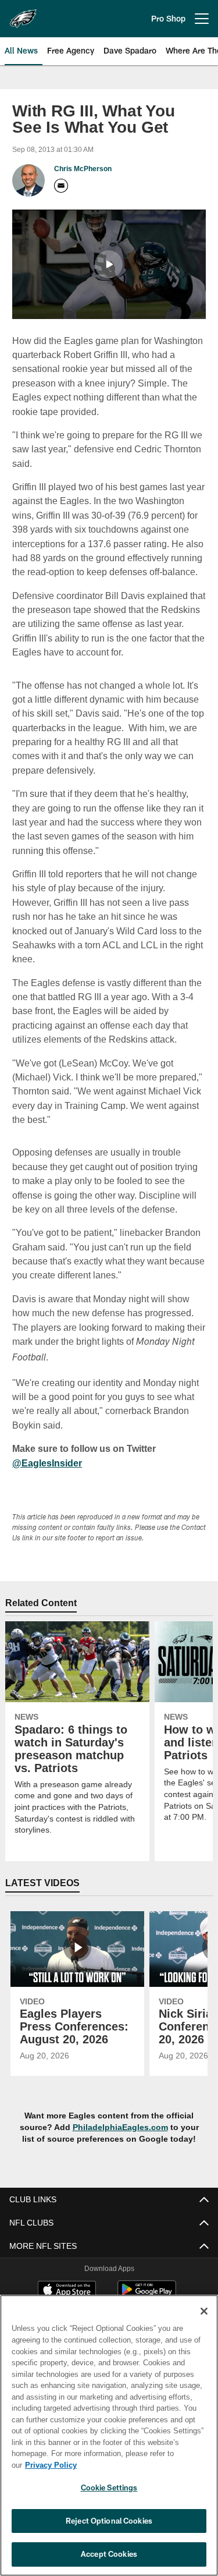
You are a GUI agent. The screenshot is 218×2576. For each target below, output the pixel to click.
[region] (109, 2441)
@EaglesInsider (46, 1448)
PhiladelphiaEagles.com (120, 2112)
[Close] (204, 2323)
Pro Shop (168, 18)
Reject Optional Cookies (109, 2521)
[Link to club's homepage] (23, 14)
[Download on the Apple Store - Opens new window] (67, 2276)
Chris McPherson (83, 169)
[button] (109, 264)
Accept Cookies (109, 2554)
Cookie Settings (109, 2488)
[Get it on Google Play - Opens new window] (147, 2281)
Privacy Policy (140, 2465)
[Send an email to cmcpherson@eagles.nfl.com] (61, 186)
